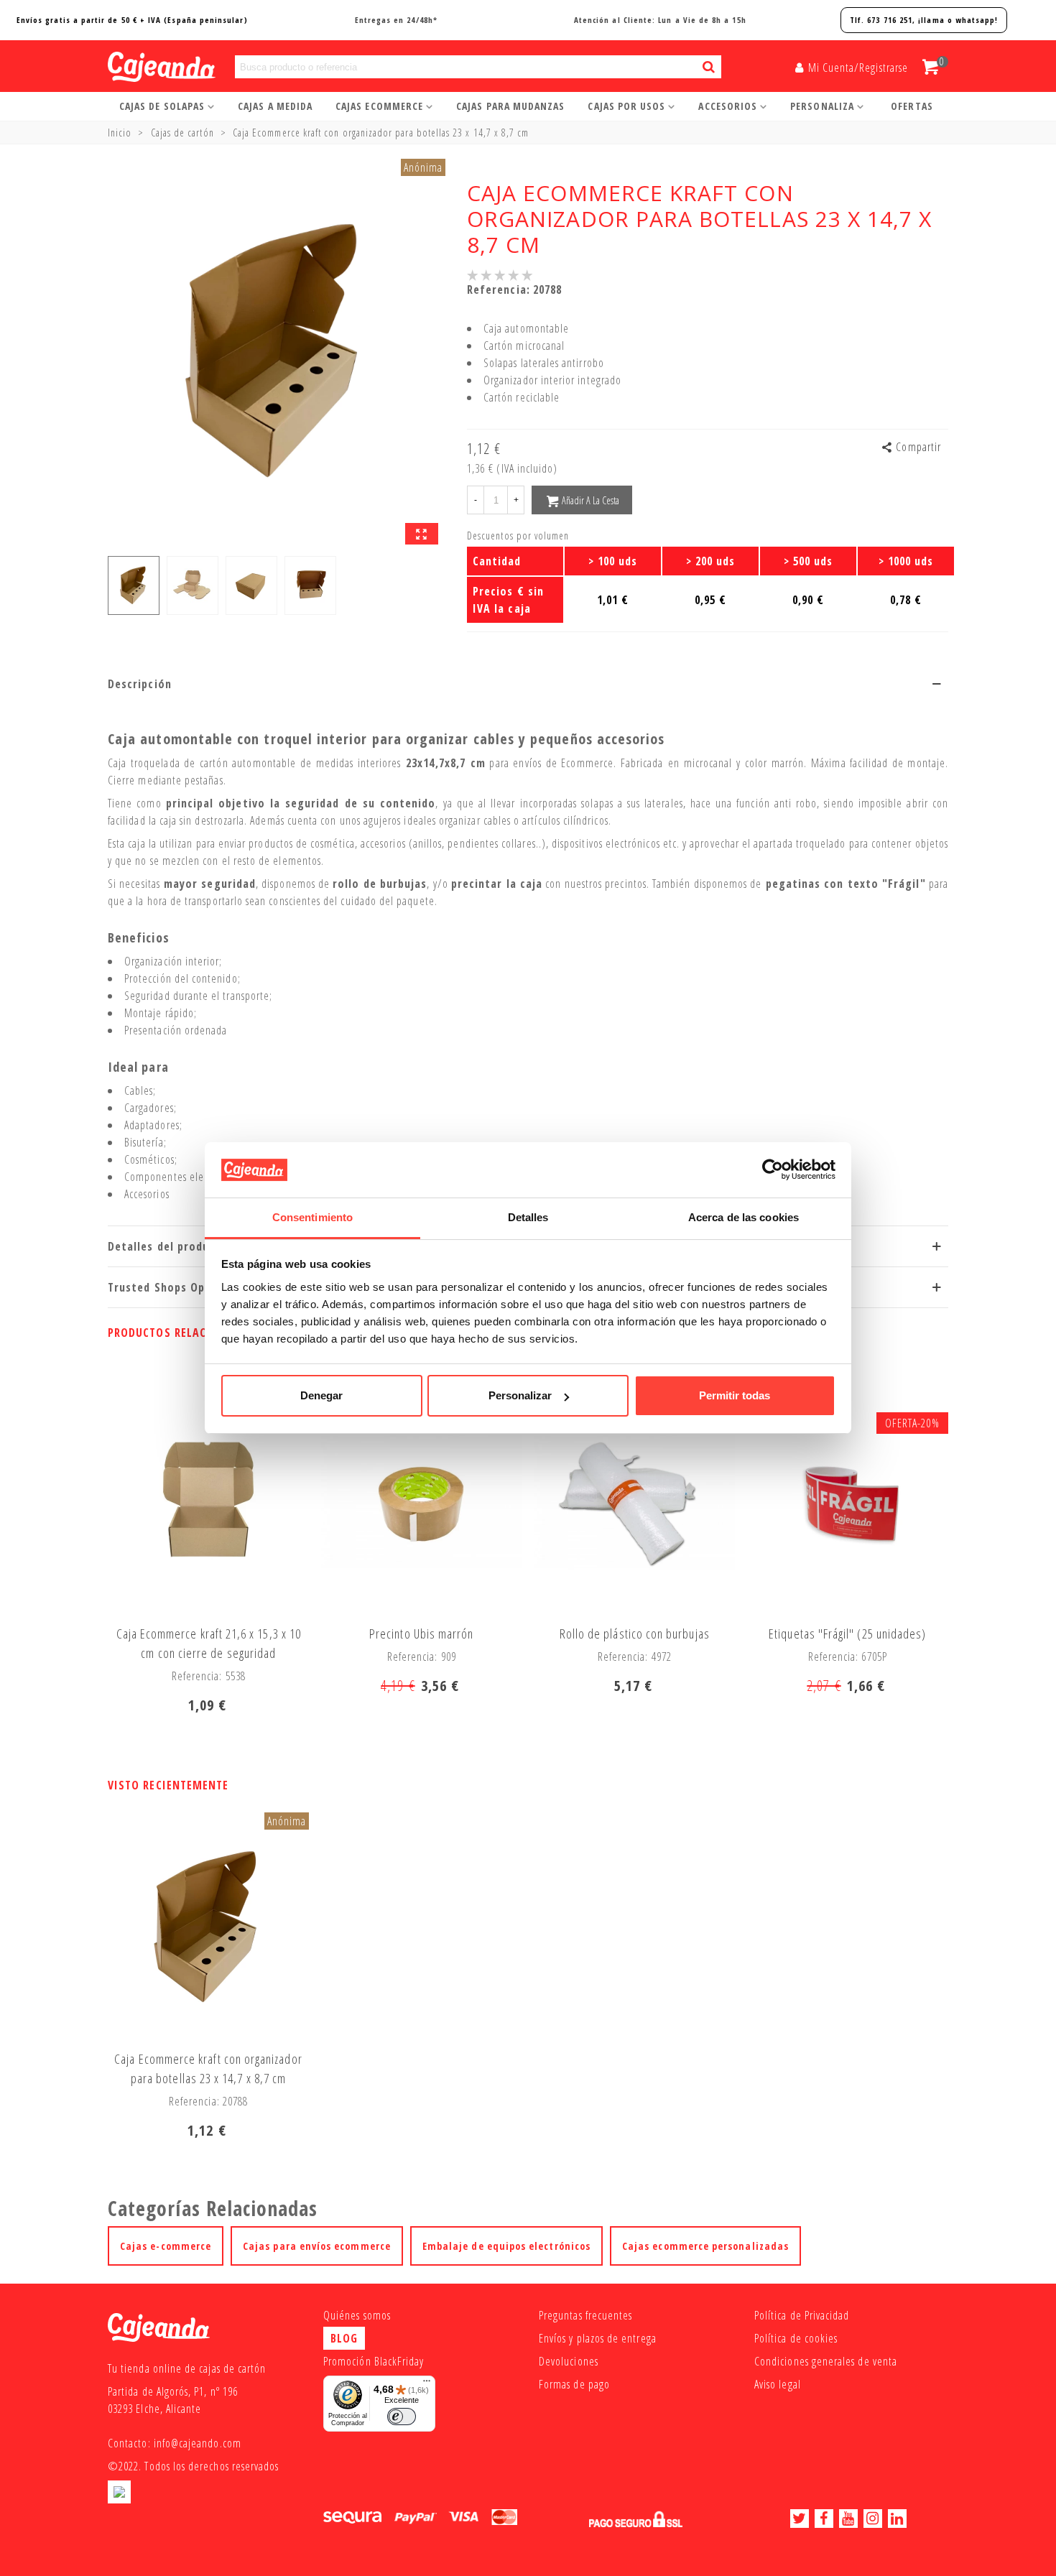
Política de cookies (796, 2338)
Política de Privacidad (802, 2315)
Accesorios (728, 106)
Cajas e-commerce (166, 2246)
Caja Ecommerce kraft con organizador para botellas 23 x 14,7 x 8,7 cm (208, 2068)
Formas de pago (574, 2384)
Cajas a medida (275, 106)
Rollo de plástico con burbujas (635, 1634)
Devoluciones (569, 2361)
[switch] (402, 2417)
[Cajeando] (144, 67)
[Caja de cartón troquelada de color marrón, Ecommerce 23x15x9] (422, 534)
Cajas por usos (626, 106)
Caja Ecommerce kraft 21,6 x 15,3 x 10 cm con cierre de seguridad (209, 1643)
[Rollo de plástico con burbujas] (634, 1502)
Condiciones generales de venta (826, 2361)
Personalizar (520, 1395)
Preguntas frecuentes (585, 2315)
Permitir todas (735, 1395)
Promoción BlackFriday (374, 2361)
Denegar (321, 1395)
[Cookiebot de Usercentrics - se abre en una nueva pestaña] (773, 1169)
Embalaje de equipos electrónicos (506, 2246)
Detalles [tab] (528, 1217)
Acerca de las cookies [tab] (744, 1217)
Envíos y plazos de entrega (598, 2338)
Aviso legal (778, 2384)
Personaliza (822, 106)
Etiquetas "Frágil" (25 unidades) (847, 1634)
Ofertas (912, 106)
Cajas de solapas (162, 106)
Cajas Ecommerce (379, 106)
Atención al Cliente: (660, 20)
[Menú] (427, 2384)
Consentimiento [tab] (312, 1217)
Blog (344, 2338)
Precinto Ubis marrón (421, 1634)
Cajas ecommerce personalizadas (705, 2246)
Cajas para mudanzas (510, 106)
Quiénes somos (357, 2315)
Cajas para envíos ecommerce (317, 2246)
